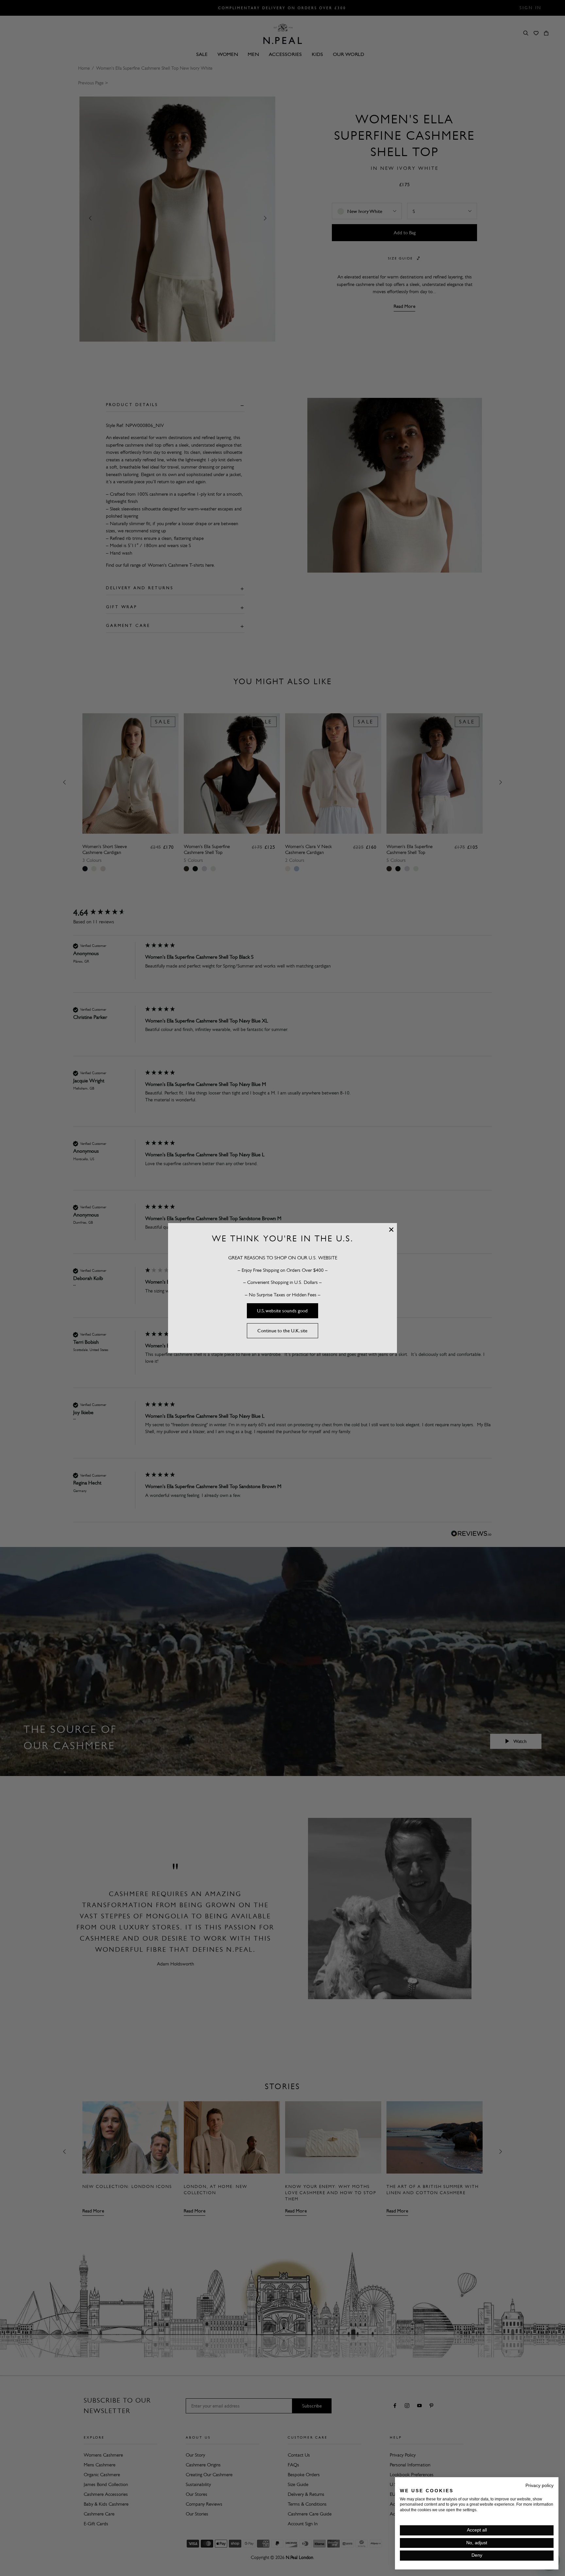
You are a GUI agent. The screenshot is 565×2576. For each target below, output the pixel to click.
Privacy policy (539, 2486)
